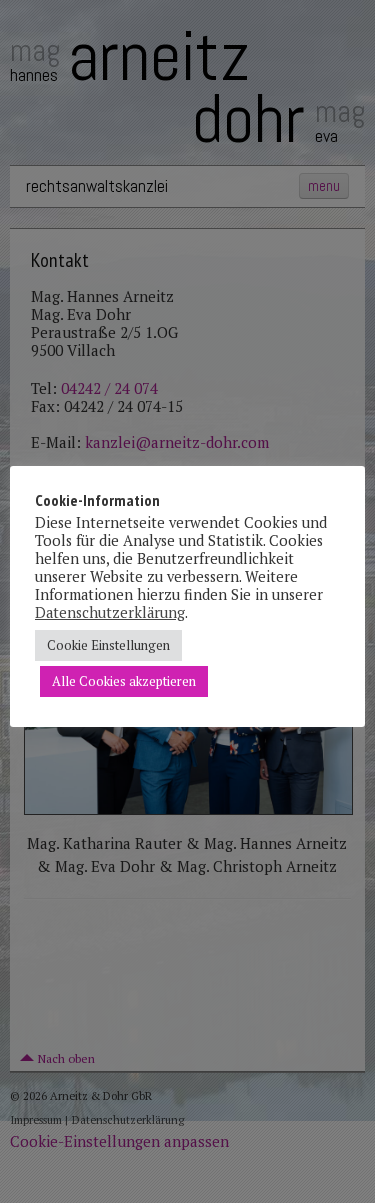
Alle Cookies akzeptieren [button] (124, 681)
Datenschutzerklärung (110, 612)
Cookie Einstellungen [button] (108, 645)
